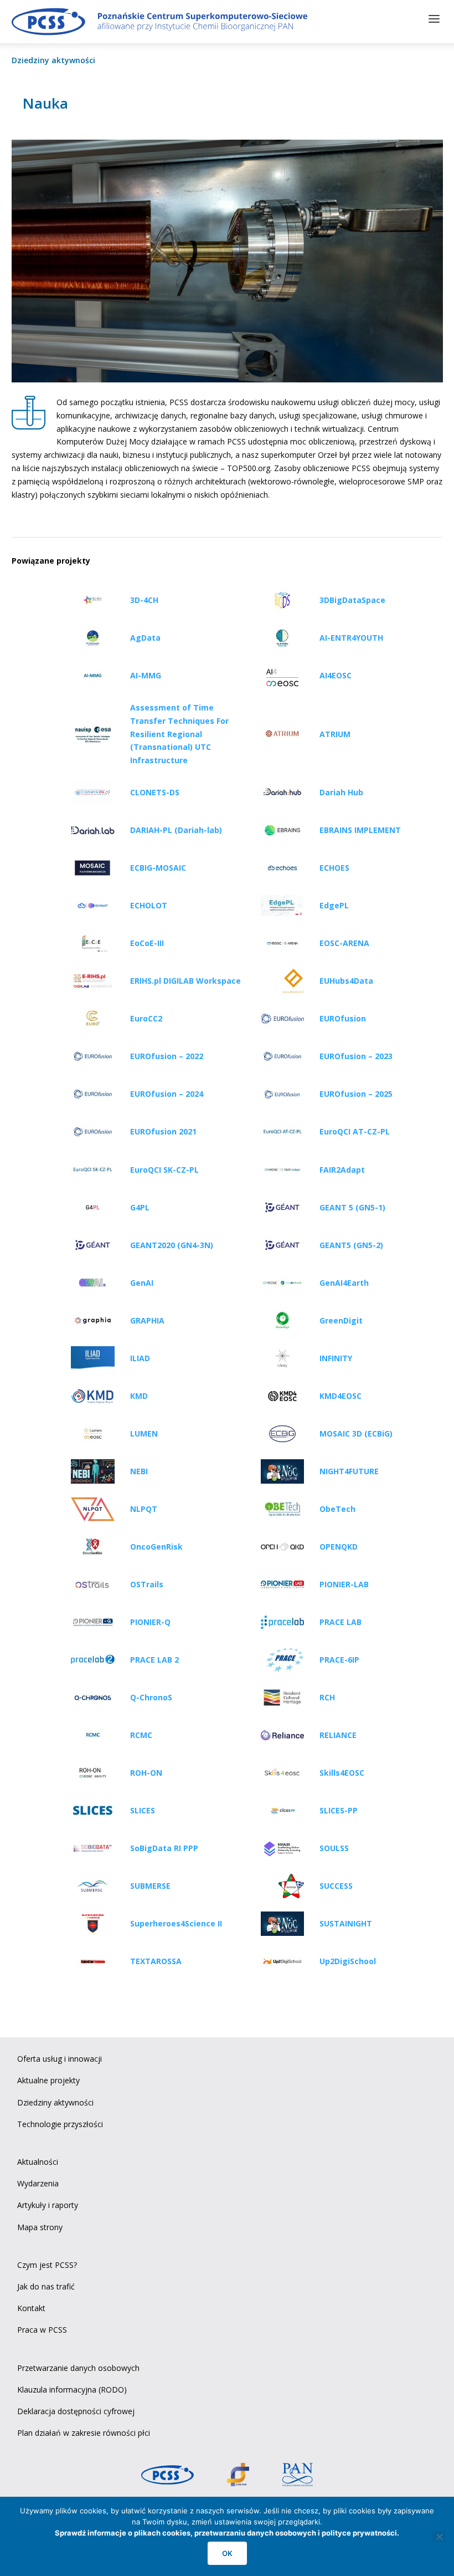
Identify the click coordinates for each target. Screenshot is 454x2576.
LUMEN (144, 1433)
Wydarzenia (38, 2183)
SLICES (143, 1810)
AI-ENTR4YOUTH (351, 638)
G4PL (140, 1207)
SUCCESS (336, 1886)
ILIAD (140, 1358)
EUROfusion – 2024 (167, 1094)
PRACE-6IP (339, 1660)
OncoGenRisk (156, 1547)
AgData (145, 638)
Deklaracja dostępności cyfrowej (76, 2411)
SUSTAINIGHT (346, 1923)
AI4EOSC (336, 675)
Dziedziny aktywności (53, 60)
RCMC (141, 1735)
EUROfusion (343, 1018)
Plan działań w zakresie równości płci (84, 2433)
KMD (139, 1396)
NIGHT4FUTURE (349, 1471)
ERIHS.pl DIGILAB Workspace (185, 981)
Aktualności (38, 2162)
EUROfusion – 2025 (356, 1094)
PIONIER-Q (150, 1622)
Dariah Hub (341, 792)
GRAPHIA (147, 1320)
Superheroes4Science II (176, 1923)
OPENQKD (339, 1547)
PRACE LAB (341, 1622)
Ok (227, 2553)
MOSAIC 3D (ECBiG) (356, 1433)
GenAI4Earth (344, 1283)
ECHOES (334, 868)
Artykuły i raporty (48, 2205)
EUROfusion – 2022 (167, 1056)
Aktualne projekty (48, 2080)
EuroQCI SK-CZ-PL (164, 1170)
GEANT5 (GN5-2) (351, 1245)
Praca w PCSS (42, 2330)
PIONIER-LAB (344, 1584)
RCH (327, 1697)
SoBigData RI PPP (164, 1848)
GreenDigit (341, 1320)
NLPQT (144, 1509)
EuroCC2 (146, 1018)
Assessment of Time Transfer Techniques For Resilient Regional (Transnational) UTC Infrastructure (179, 734)
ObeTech (337, 1509)
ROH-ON (146, 1773)
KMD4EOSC (341, 1396)
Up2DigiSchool (348, 1961)
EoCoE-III (147, 943)
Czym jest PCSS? (47, 2265)
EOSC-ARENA (344, 943)
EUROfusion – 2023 (356, 1056)
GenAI (142, 1283)
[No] (439, 2537)
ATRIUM (335, 734)
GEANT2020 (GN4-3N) (172, 1245)
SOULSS (334, 1848)
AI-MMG (146, 675)
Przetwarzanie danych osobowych (78, 2368)
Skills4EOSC (342, 1773)
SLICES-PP (339, 1810)
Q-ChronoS (151, 1697)
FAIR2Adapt (342, 1170)
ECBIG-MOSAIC (158, 868)
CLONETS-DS (155, 792)
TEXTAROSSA (156, 1961)
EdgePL (334, 905)
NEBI (139, 1471)
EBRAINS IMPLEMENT (360, 830)
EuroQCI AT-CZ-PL (355, 1131)
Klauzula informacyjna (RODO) (72, 2390)
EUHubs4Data (346, 981)
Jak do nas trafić (46, 2286)
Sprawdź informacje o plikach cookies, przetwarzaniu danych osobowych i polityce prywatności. (227, 2533)
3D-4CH (144, 600)
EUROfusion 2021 (163, 1131)
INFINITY (336, 1358)
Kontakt (31, 2308)
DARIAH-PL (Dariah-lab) (176, 830)
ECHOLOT (149, 905)
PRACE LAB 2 (154, 1660)
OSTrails (147, 1584)
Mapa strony (40, 2227)
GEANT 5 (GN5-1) (352, 1207)
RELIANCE (338, 1735)
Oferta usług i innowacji (60, 2059)
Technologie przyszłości (60, 2124)
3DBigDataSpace (352, 600)
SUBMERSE (150, 1886)
